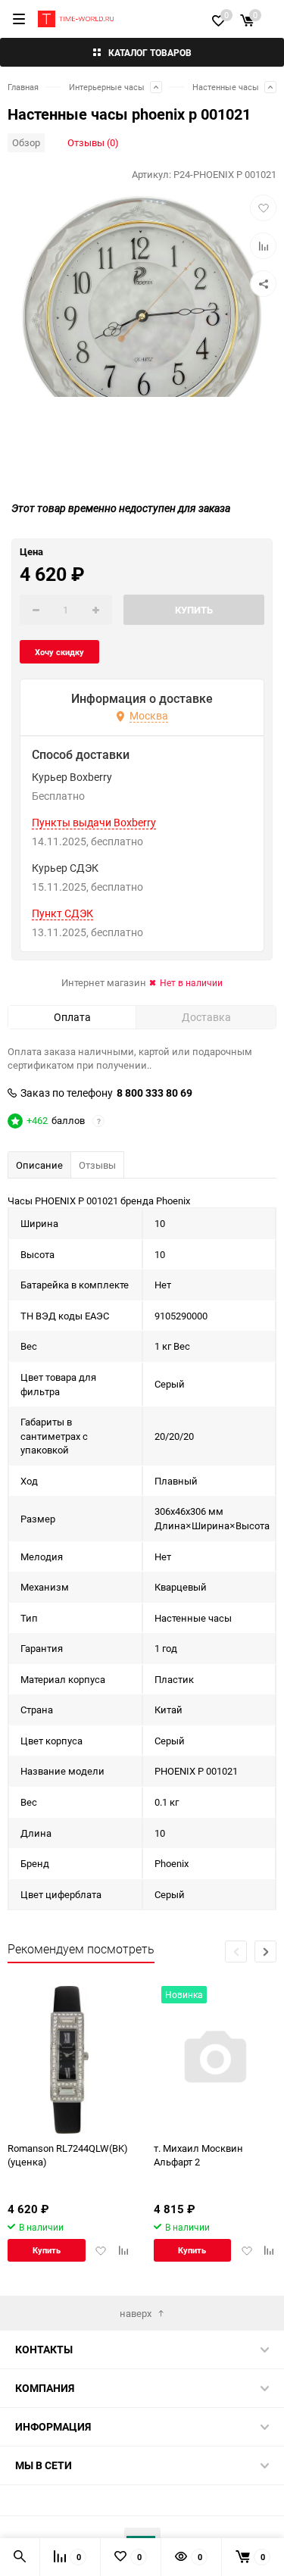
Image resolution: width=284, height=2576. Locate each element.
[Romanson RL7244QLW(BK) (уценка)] (69, 2060)
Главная (23, 87)
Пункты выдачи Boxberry (94, 823)
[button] (265, 1952)
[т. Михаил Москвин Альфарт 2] (215, 2060)
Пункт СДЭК (62, 913)
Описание (39, 1165)
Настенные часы (226, 87)
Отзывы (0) (93, 142)
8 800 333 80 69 (154, 1093)
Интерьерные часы (107, 87)
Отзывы (97, 1165)
